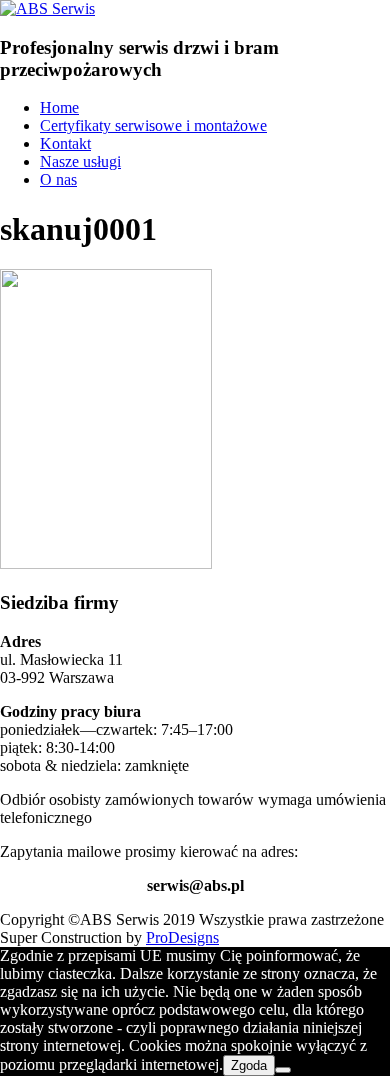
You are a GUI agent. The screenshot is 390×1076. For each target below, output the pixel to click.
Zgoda (249, 1065)
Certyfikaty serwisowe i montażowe (153, 125)
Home (59, 107)
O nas (58, 179)
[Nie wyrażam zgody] (283, 1070)
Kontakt (65, 143)
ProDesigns (182, 937)
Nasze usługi (80, 161)
